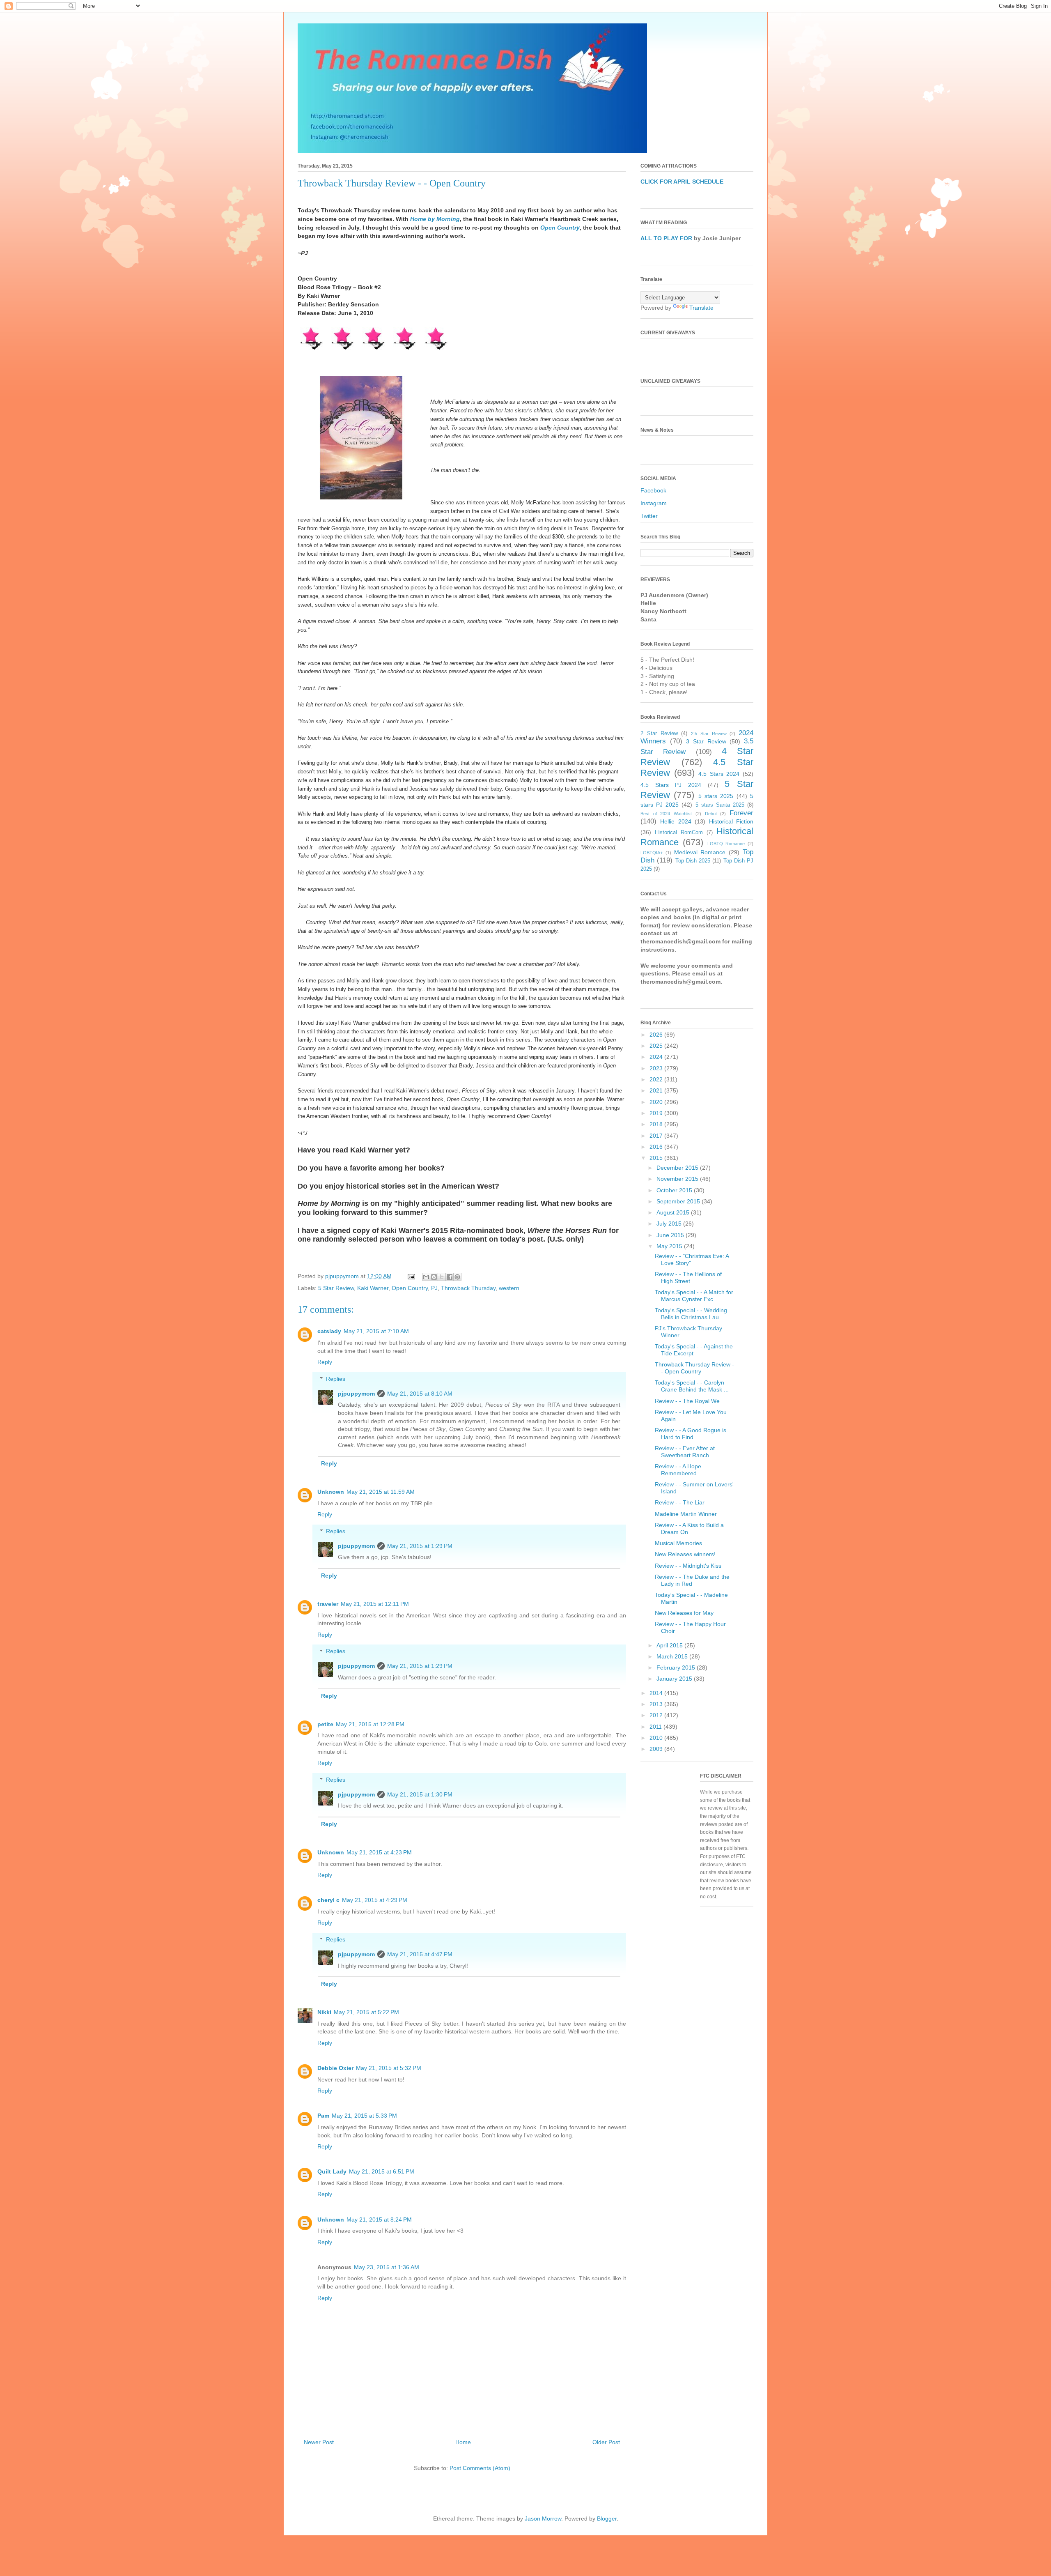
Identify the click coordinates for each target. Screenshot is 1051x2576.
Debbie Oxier (335, 2068)
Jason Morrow (543, 2518)
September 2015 (679, 1201)
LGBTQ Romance (726, 844)
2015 (657, 1158)
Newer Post (319, 2442)
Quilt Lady (332, 2171)
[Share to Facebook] (450, 1277)
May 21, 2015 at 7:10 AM (376, 1331)
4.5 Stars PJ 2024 (671, 785)
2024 (657, 1057)
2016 (657, 1147)
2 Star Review (659, 734)
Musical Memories (678, 1543)
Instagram (654, 503)
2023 (657, 1068)
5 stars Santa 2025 (720, 805)
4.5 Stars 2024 (719, 774)
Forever (741, 813)
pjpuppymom (356, 1394)
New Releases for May (684, 1613)
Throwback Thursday (468, 1288)
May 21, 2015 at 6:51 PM (382, 2171)
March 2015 (673, 1656)
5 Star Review (336, 1288)
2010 (657, 1738)
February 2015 (677, 1667)
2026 (657, 1035)
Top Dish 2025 (693, 861)
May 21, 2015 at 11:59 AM (381, 1492)
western (509, 1288)
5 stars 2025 (716, 796)
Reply (325, 1362)
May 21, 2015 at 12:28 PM (370, 1724)
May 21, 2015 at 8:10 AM (420, 1394)
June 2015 (671, 1235)
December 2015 (678, 1168)
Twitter (649, 516)
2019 (657, 1113)
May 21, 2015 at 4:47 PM (420, 1954)
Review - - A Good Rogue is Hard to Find (691, 1434)
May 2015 (670, 1246)
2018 (657, 1124)
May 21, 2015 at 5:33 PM (364, 2116)
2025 (657, 1046)
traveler (328, 1604)
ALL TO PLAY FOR (666, 238)
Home (463, 2442)
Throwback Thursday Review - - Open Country (694, 1368)
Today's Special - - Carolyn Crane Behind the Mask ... (692, 1386)
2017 (657, 1136)
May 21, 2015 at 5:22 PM (366, 2012)
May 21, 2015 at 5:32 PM (389, 2068)
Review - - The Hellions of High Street (688, 1278)
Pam (323, 2116)
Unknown (331, 1492)
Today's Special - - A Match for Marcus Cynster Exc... (694, 1296)
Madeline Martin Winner (686, 1514)
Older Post (606, 2442)
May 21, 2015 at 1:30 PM (420, 1794)
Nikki (324, 2012)
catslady (329, 1331)
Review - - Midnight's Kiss (688, 1566)
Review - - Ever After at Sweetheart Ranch (685, 1452)
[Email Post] (411, 1276)
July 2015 (670, 1224)
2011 (656, 1727)
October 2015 (675, 1190)
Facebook (653, 490)
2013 (657, 1704)
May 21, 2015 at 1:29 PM (420, 1546)
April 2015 (670, 1645)
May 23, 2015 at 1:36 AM (387, 2267)
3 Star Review (706, 741)
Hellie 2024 (676, 821)
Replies (336, 1379)
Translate (701, 308)
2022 (657, 1079)
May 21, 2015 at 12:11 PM (375, 1604)
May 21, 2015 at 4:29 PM (375, 1900)
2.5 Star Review (709, 734)
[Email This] (426, 1277)
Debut (711, 814)
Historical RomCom (679, 833)
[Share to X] (442, 1277)
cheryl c (328, 1900)
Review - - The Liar (680, 1502)
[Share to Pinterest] (457, 1277)
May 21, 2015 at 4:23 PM (379, 1852)
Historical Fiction (731, 821)
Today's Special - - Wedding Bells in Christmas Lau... (691, 1314)
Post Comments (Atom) (480, 2468)
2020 (657, 1102)
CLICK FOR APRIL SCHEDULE (682, 182)
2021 (657, 1090)
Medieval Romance (700, 852)
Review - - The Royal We (687, 1401)
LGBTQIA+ (652, 853)
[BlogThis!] (434, 1277)
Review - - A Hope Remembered (678, 1470)
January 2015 (675, 1679)
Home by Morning (435, 219)
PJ (434, 1288)
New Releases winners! (685, 1554)
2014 (657, 1693)
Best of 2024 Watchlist (666, 814)
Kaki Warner (373, 1288)
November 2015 (678, 1179)
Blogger (607, 2518)
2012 (657, 1715)
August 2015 (674, 1212)
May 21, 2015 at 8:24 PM (379, 2219)
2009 (657, 1749)
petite (325, 1724)
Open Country (560, 228)
